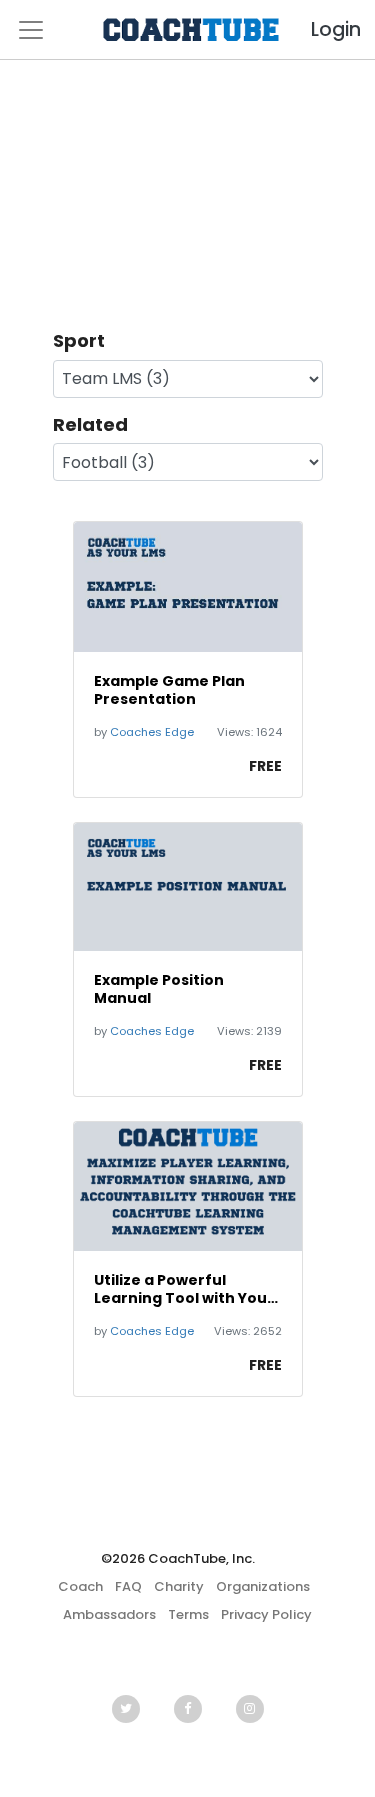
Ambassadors (109, 1614)
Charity (179, 1586)
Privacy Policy (266, 1614)
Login (319, 29)
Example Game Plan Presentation (169, 690)
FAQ (128, 1586)
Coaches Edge (152, 732)
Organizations (263, 1586)
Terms (188, 1614)
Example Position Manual (159, 989)
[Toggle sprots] (31, 30)
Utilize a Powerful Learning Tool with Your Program (184, 1289)
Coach (80, 1586)
